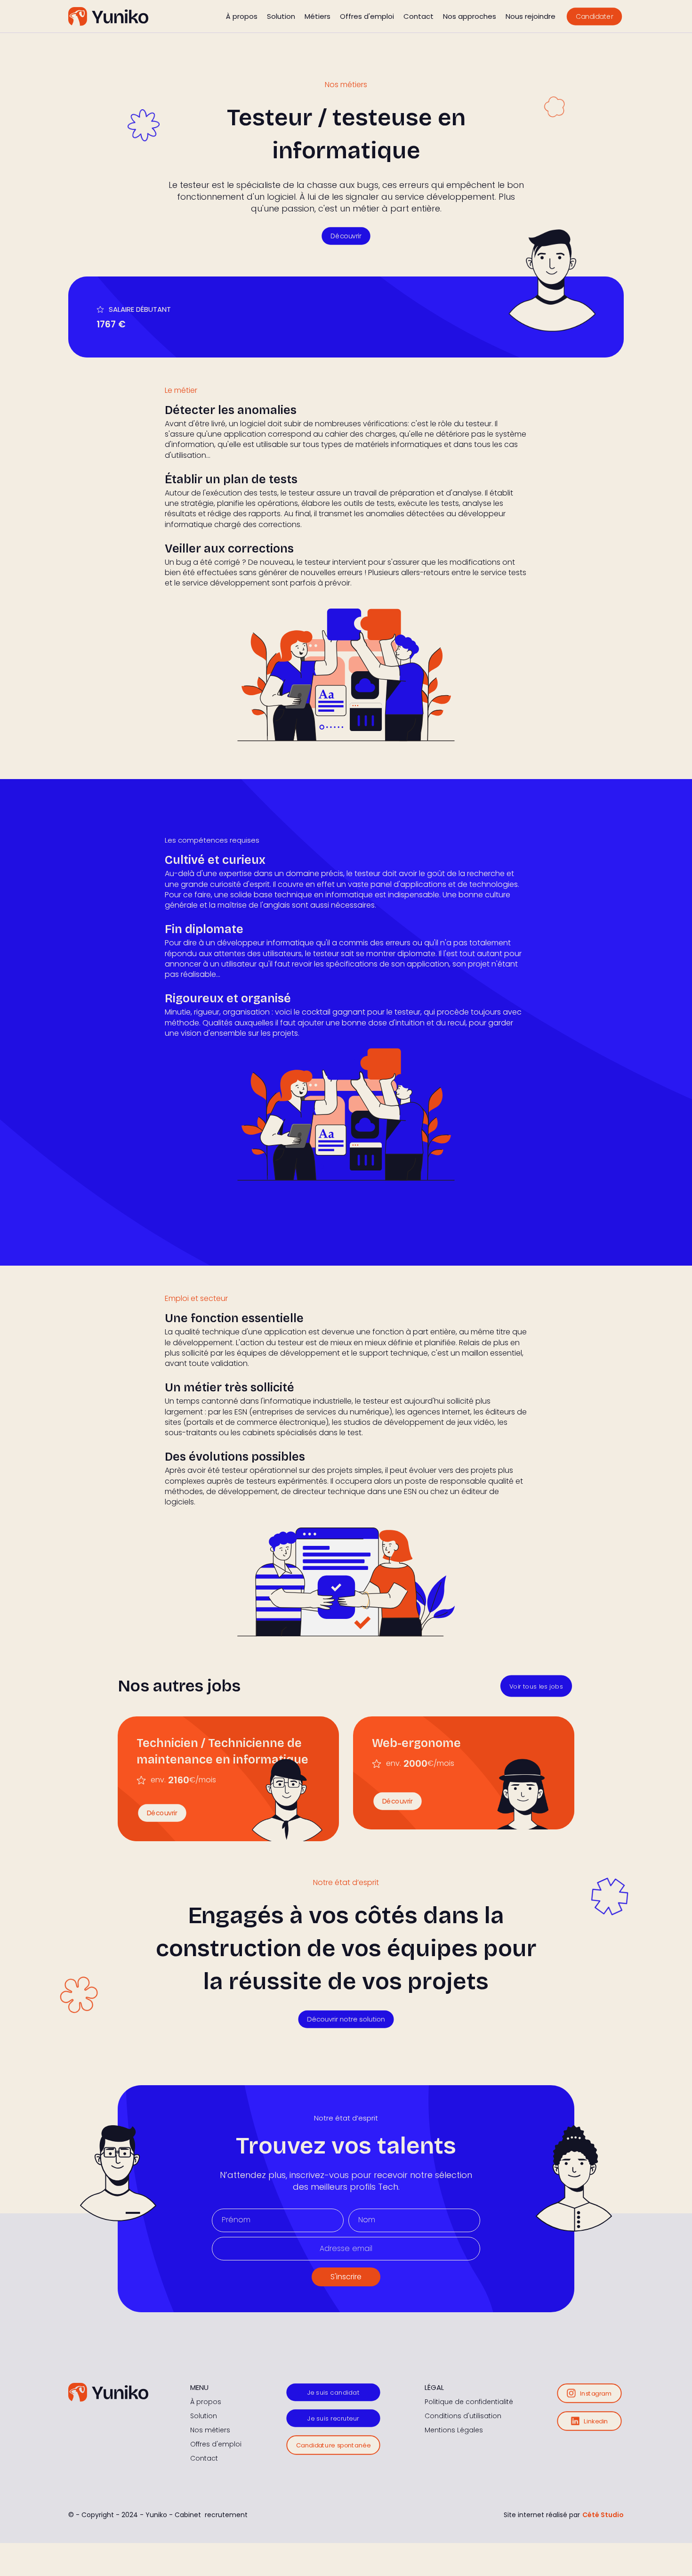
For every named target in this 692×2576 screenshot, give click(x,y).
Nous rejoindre (531, 16)
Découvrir (346, 236)
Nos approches (470, 16)
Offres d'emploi (367, 16)
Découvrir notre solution (346, 2019)
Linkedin (596, 2421)
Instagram (596, 2393)
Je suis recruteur (333, 2418)
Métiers (318, 16)
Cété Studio (603, 2515)
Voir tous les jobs (536, 1686)
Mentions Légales (454, 2430)
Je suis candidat (333, 2393)
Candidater (595, 16)
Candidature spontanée (333, 2445)
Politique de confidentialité (469, 2402)
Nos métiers (210, 2430)
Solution (281, 16)
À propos (242, 16)
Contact (418, 16)
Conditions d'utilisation (463, 2416)
